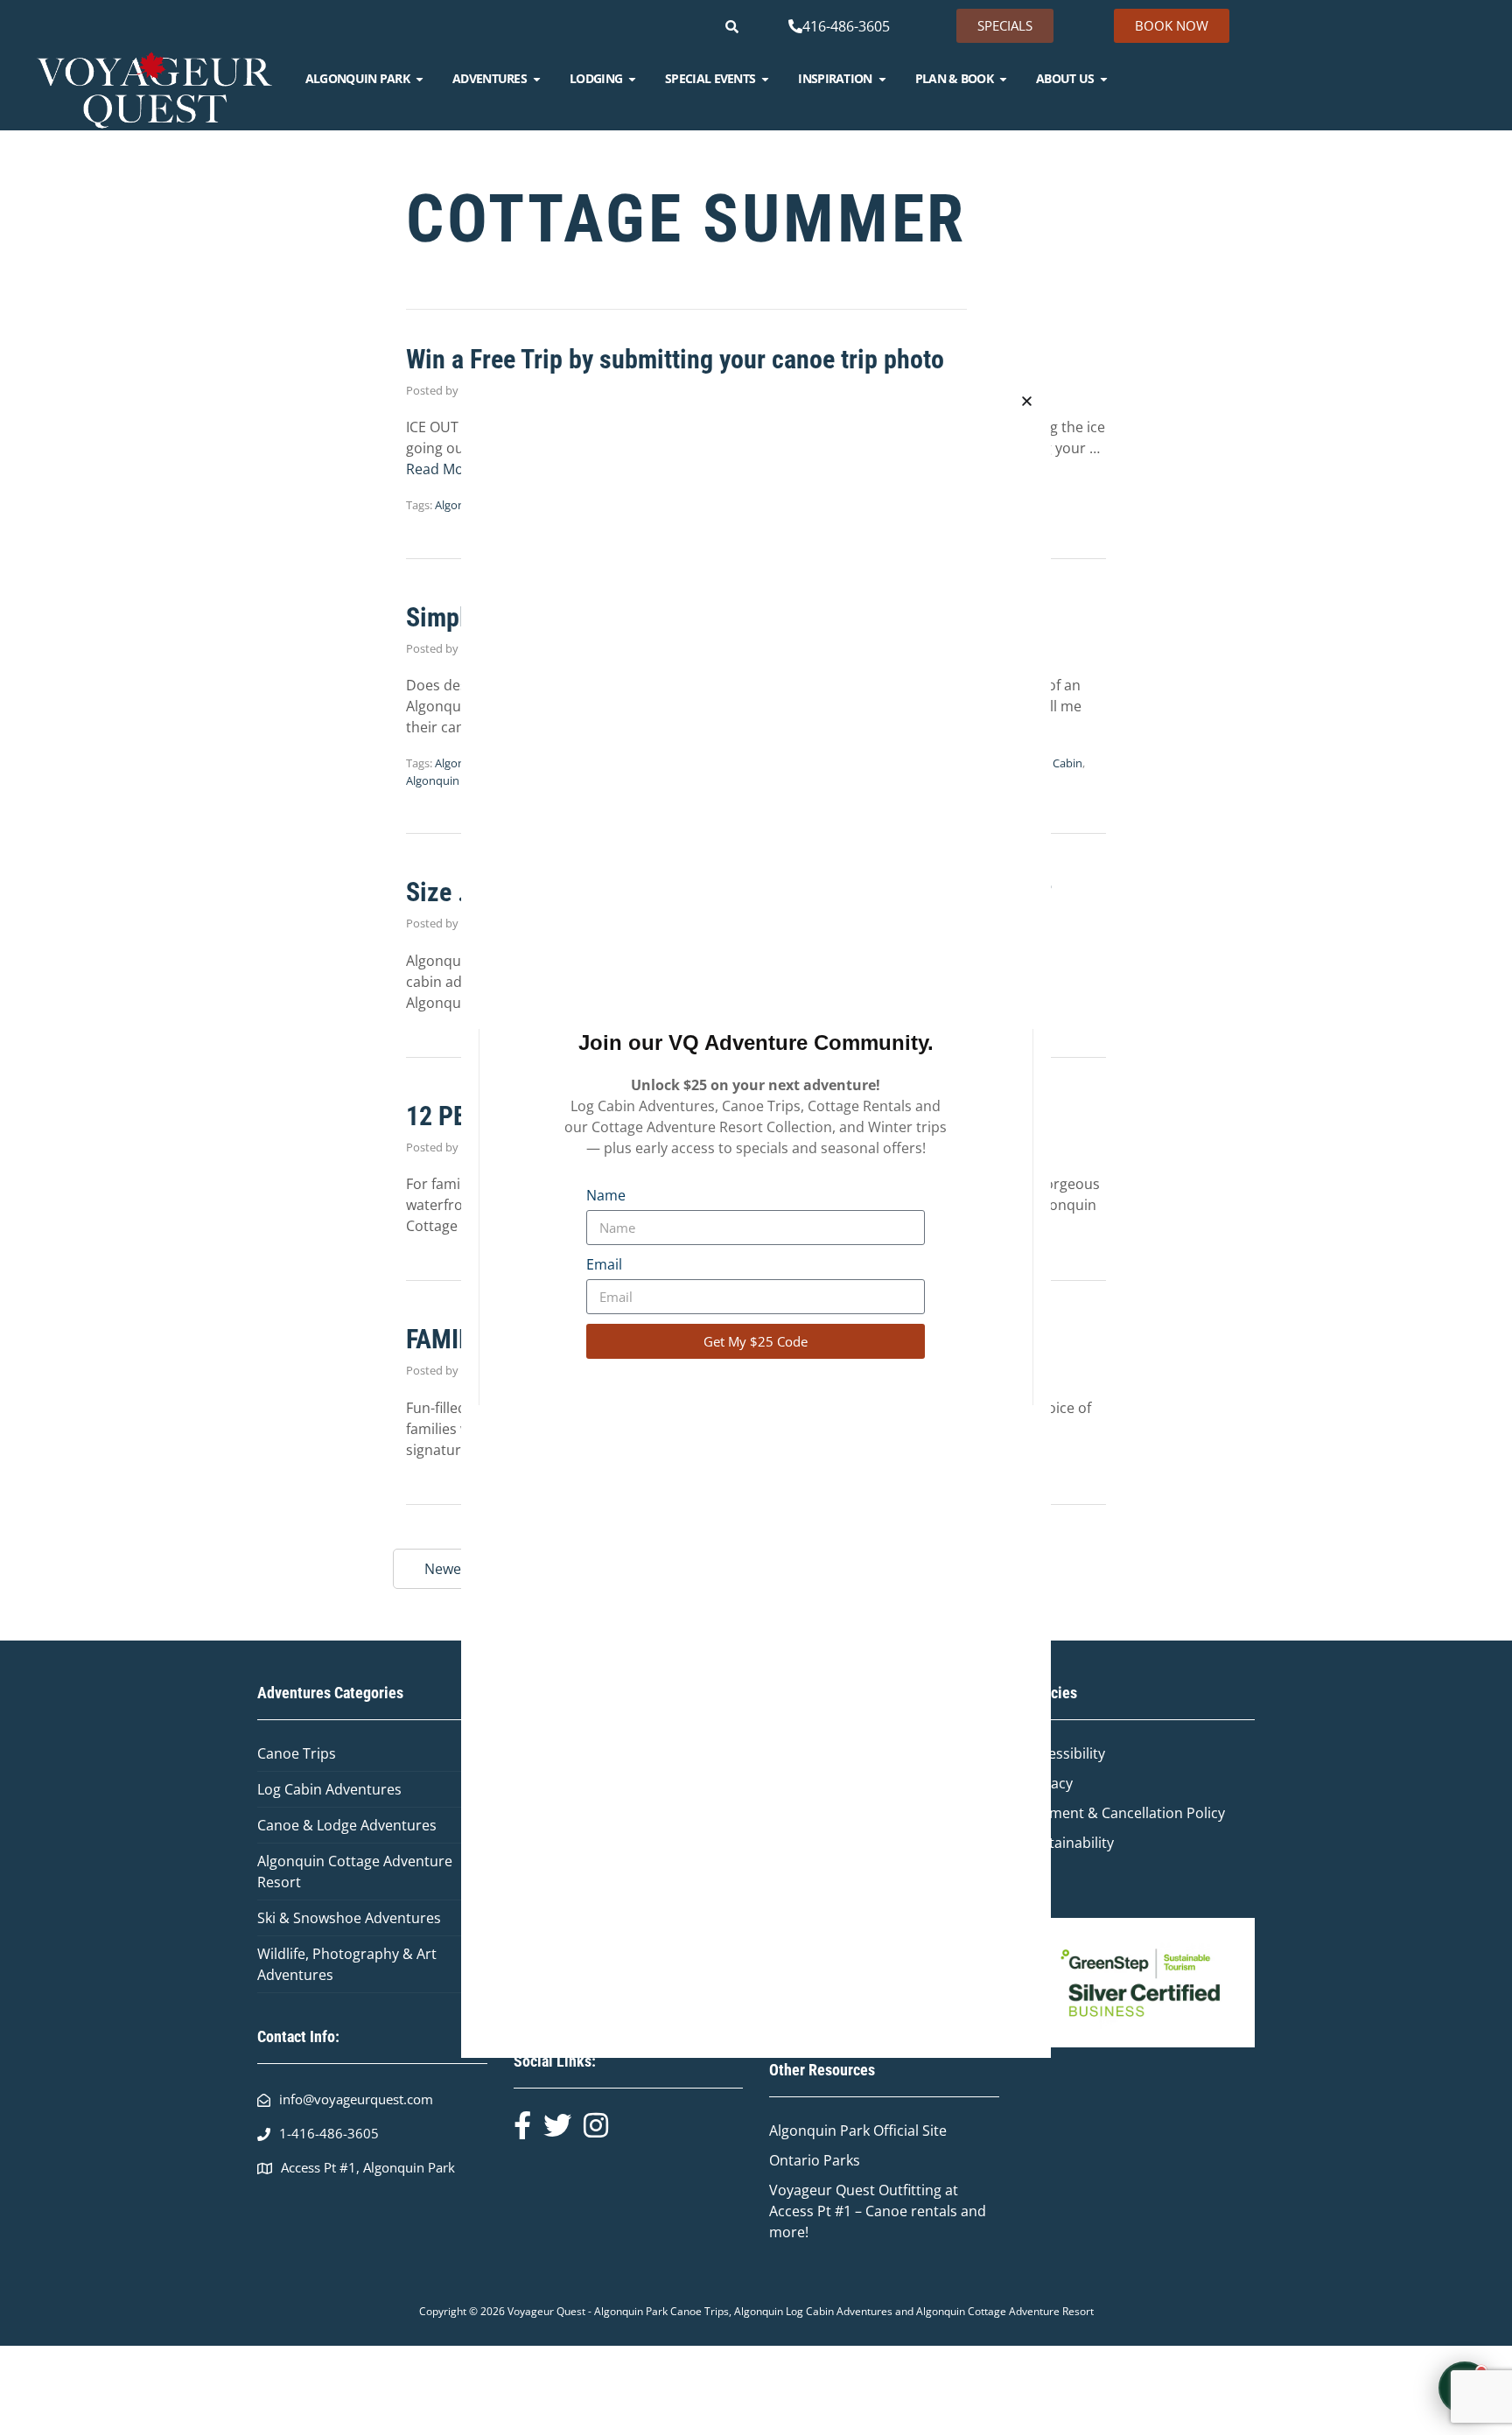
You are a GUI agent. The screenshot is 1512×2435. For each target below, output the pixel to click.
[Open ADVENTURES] (537, 79)
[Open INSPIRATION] (882, 79)
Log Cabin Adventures (329, 1789)
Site (934, 2131)
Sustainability (1070, 1843)
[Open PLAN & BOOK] (1003, 79)
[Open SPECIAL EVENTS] (765, 79)
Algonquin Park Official (846, 2131)
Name (606, 1195)
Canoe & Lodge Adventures (347, 1825)
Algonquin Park (446, 780)
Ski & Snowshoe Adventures (349, 1918)
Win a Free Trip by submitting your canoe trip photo (675, 359)
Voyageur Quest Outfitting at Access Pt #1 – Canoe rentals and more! (878, 2211)
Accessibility (1065, 1753)
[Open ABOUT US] (1104, 79)
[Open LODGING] (632, 79)
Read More (442, 469)
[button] (1027, 401)
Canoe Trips (297, 1753)
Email (604, 1264)
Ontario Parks (818, 2160)
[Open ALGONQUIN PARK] (420, 79)
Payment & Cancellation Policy (1125, 1813)
